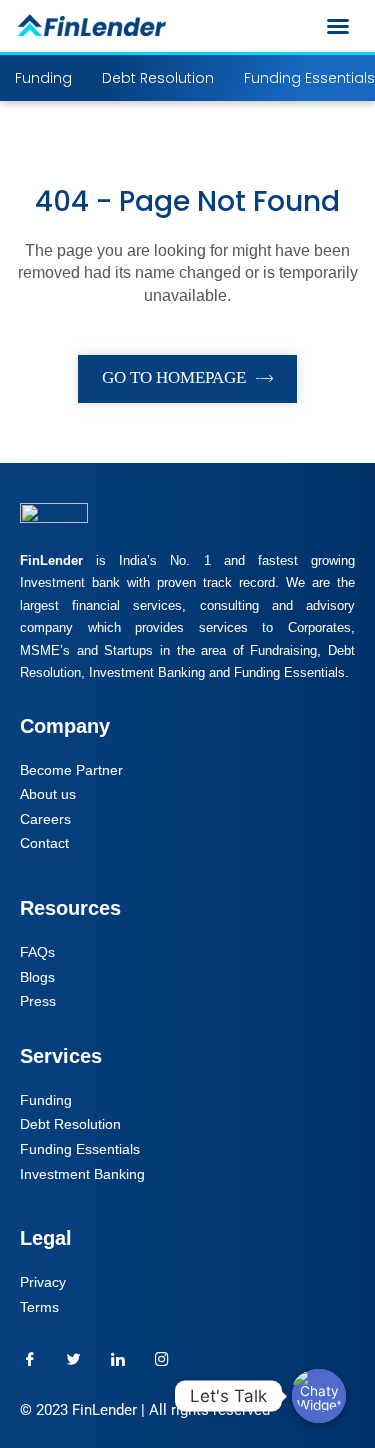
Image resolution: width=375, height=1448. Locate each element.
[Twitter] (74, 1359)
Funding (43, 78)
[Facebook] (30, 1359)
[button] (338, 26)
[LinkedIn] (118, 1359)
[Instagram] (162, 1359)
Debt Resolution (158, 78)
